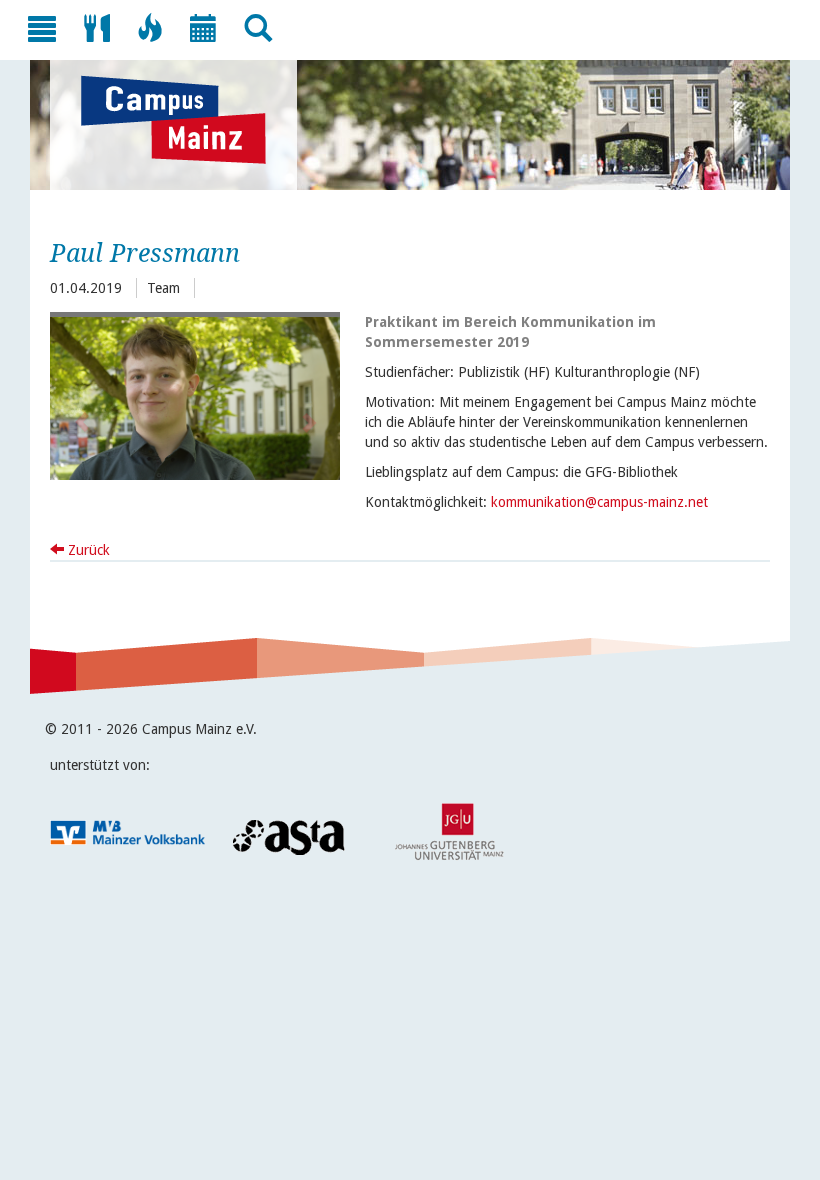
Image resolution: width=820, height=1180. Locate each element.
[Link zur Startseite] (183, 120)
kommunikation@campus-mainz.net (599, 502)
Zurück (87, 550)
